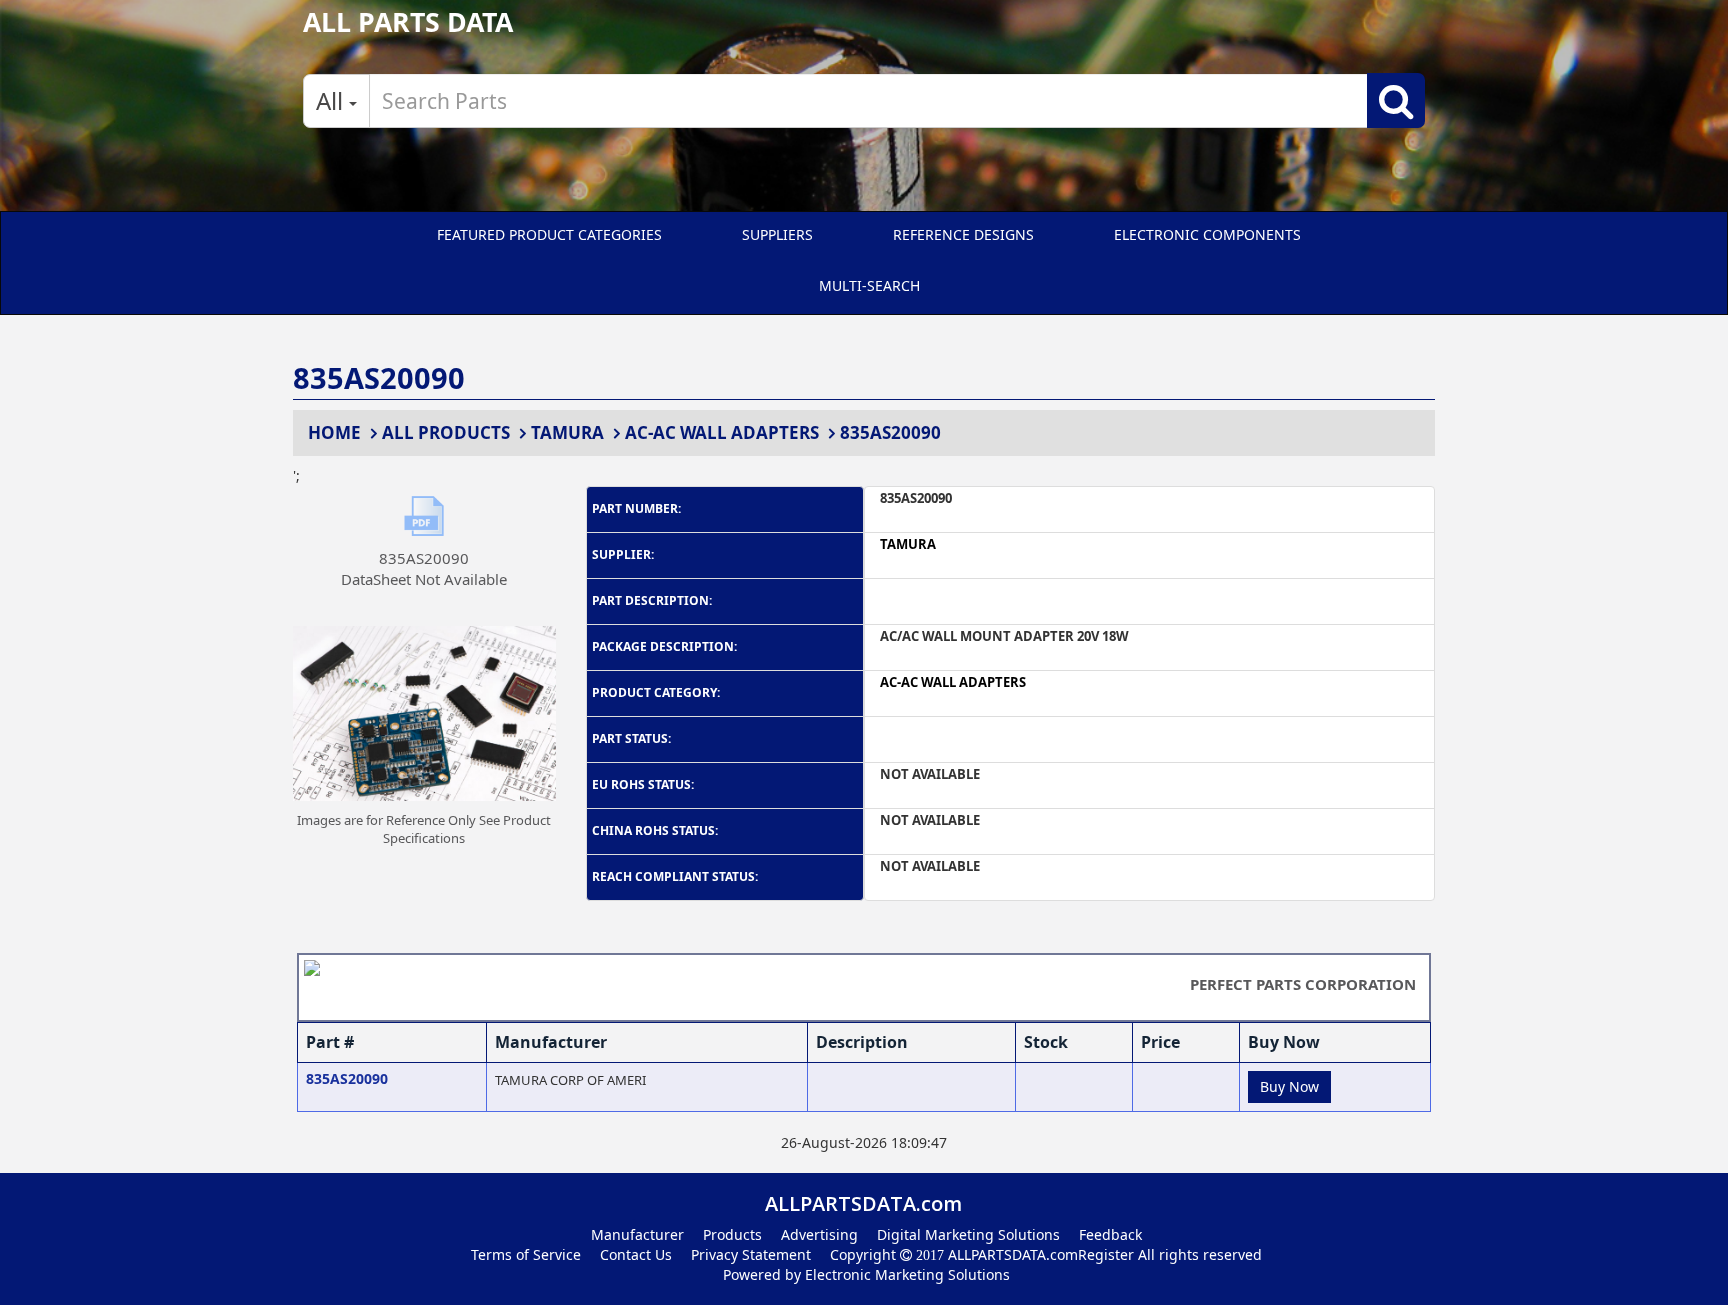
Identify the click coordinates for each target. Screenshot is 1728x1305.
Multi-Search (869, 285)
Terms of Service (526, 1254)
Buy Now (1289, 1086)
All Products (446, 432)
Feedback (1110, 1234)
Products (732, 1234)
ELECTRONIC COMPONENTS (1207, 234)
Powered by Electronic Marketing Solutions (866, 1274)
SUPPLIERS (777, 234)
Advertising (819, 1234)
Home (334, 432)
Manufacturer (637, 1234)
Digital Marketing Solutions (968, 1234)
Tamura (567, 432)
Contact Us (636, 1254)
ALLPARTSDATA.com (1011, 1254)
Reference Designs (963, 234)
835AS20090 (890, 432)
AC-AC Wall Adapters (722, 432)
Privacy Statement (751, 1254)
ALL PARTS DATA (408, 22)
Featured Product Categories (549, 234)
